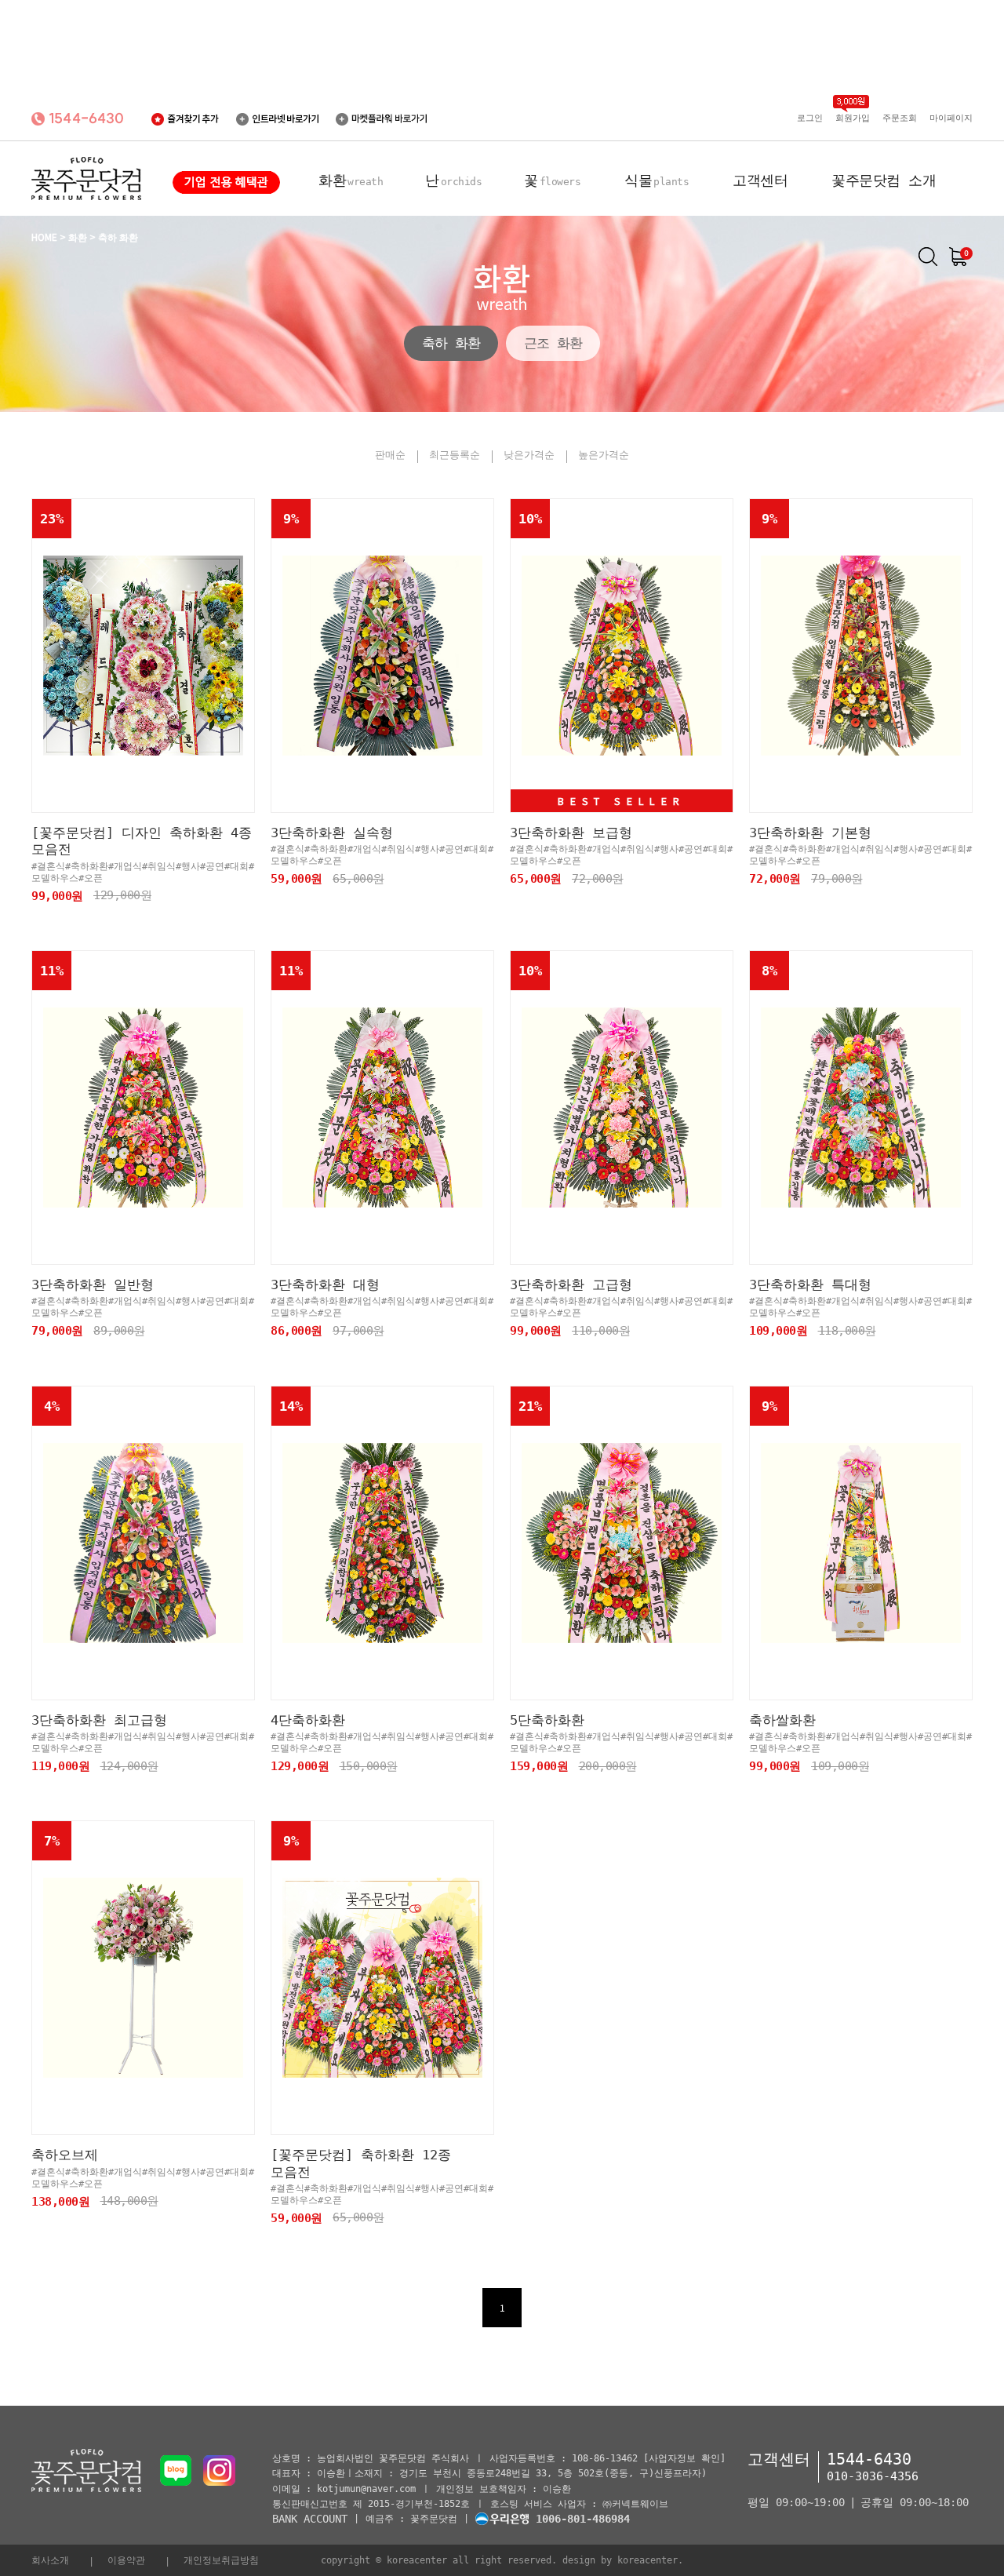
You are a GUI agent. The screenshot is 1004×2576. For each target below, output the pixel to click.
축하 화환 (451, 343)
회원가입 (853, 118)
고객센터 (760, 180)
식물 (657, 180)
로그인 (810, 118)
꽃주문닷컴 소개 (884, 180)
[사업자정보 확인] (684, 2458)
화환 (351, 180)
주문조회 (900, 118)
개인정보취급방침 (221, 2560)
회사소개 (50, 2560)
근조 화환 (553, 343)
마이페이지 (951, 118)
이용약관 (126, 2560)
